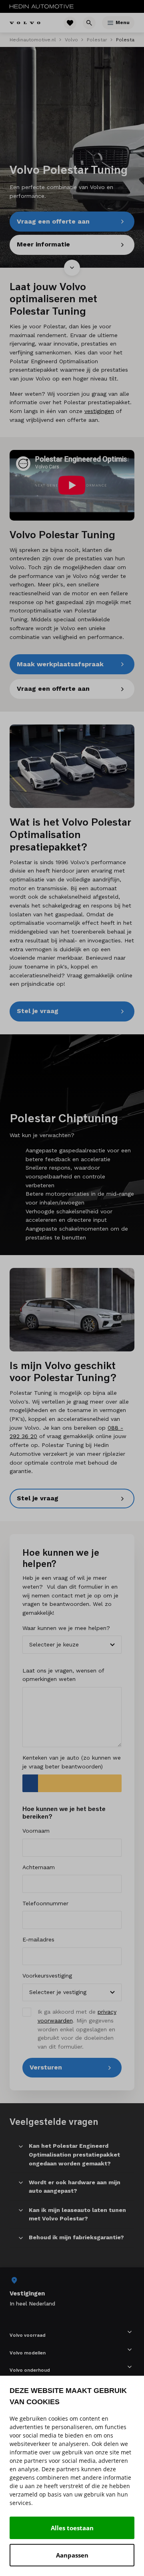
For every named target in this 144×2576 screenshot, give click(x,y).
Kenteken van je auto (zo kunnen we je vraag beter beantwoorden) (72, 1762)
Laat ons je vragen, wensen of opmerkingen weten (63, 1675)
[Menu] (110, 23)
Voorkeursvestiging (47, 1976)
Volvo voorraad (28, 2335)
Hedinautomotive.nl (33, 40)
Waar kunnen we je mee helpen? (66, 1628)
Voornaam (36, 1831)
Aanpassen (72, 2555)
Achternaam (39, 1867)
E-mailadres (38, 1939)
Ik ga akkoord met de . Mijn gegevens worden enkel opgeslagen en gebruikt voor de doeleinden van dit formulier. (77, 2029)
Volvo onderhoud (30, 2370)
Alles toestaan (72, 2528)
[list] (72, 2292)
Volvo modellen (28, 2353)
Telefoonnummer (45, 1903)
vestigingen (99, 411)
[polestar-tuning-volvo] (72, 1310)
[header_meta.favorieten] (70, 23)
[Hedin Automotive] (42, 6)
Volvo (71, 40)
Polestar (97, 40)
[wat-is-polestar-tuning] (72, 766)
